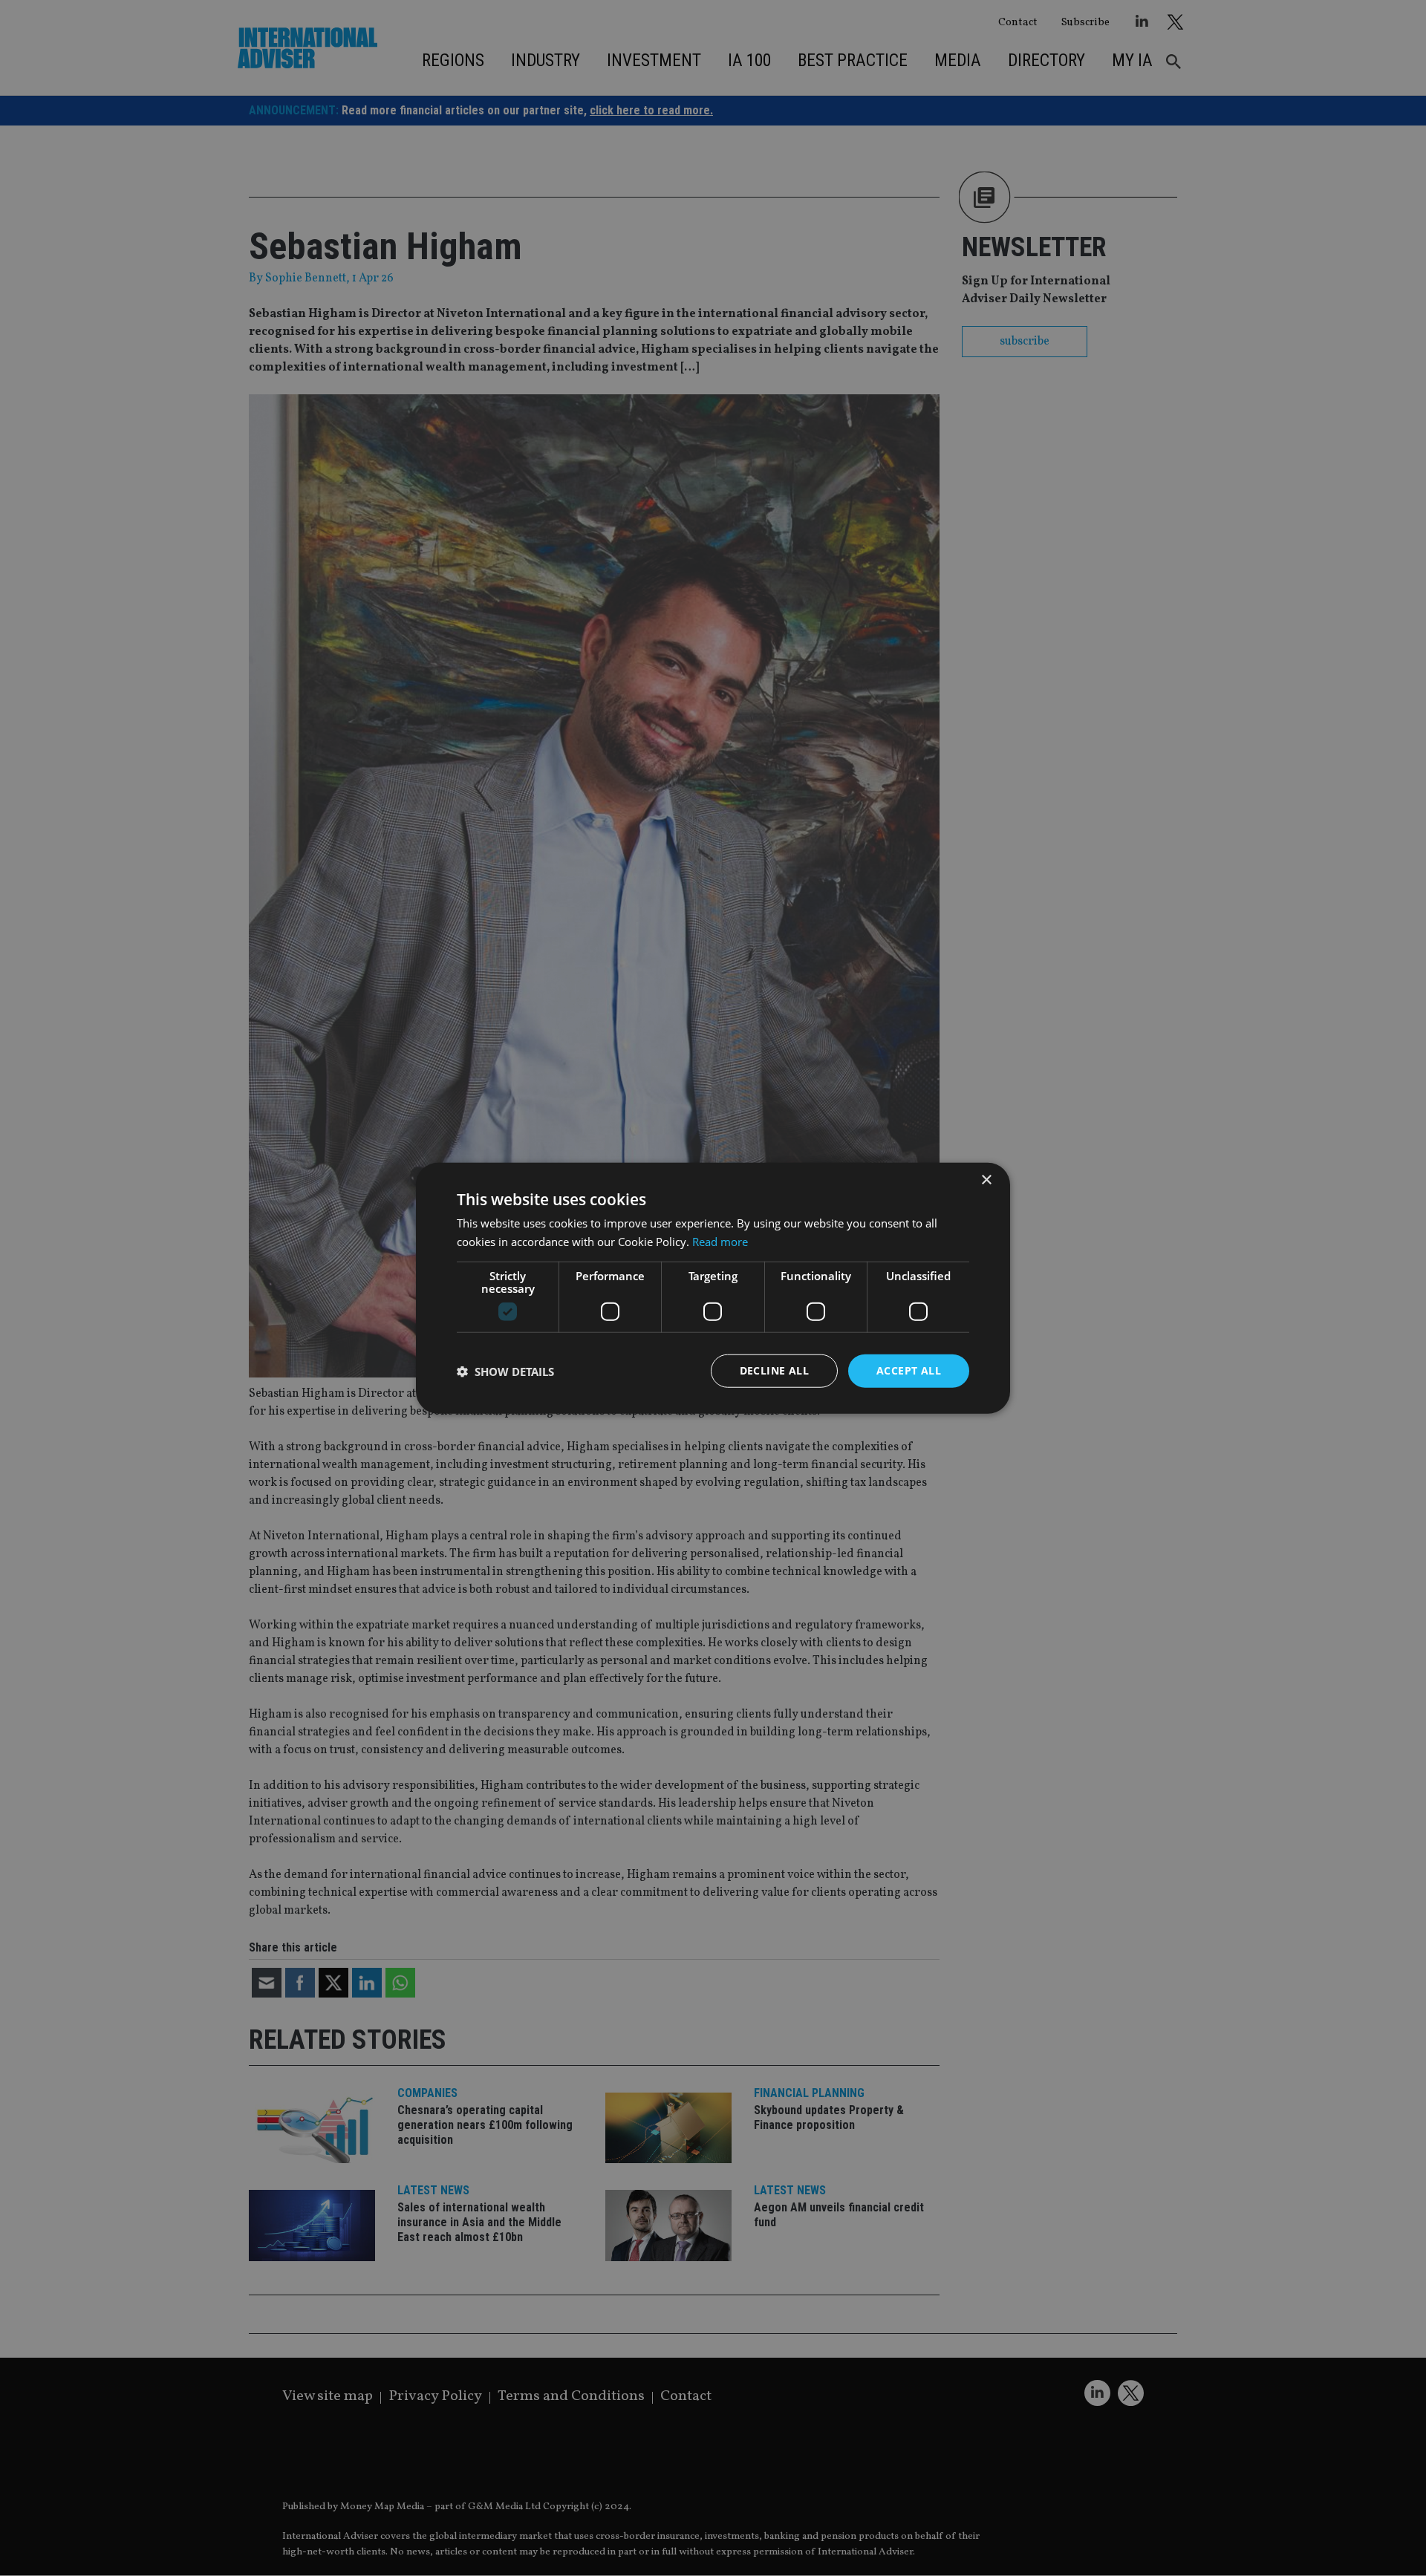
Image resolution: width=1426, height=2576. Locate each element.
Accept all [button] (909, 1370)
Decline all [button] (774, 1370)
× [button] (986, 1180)
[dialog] (713, 1288)
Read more (720, 1241)
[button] (505, 1371)
